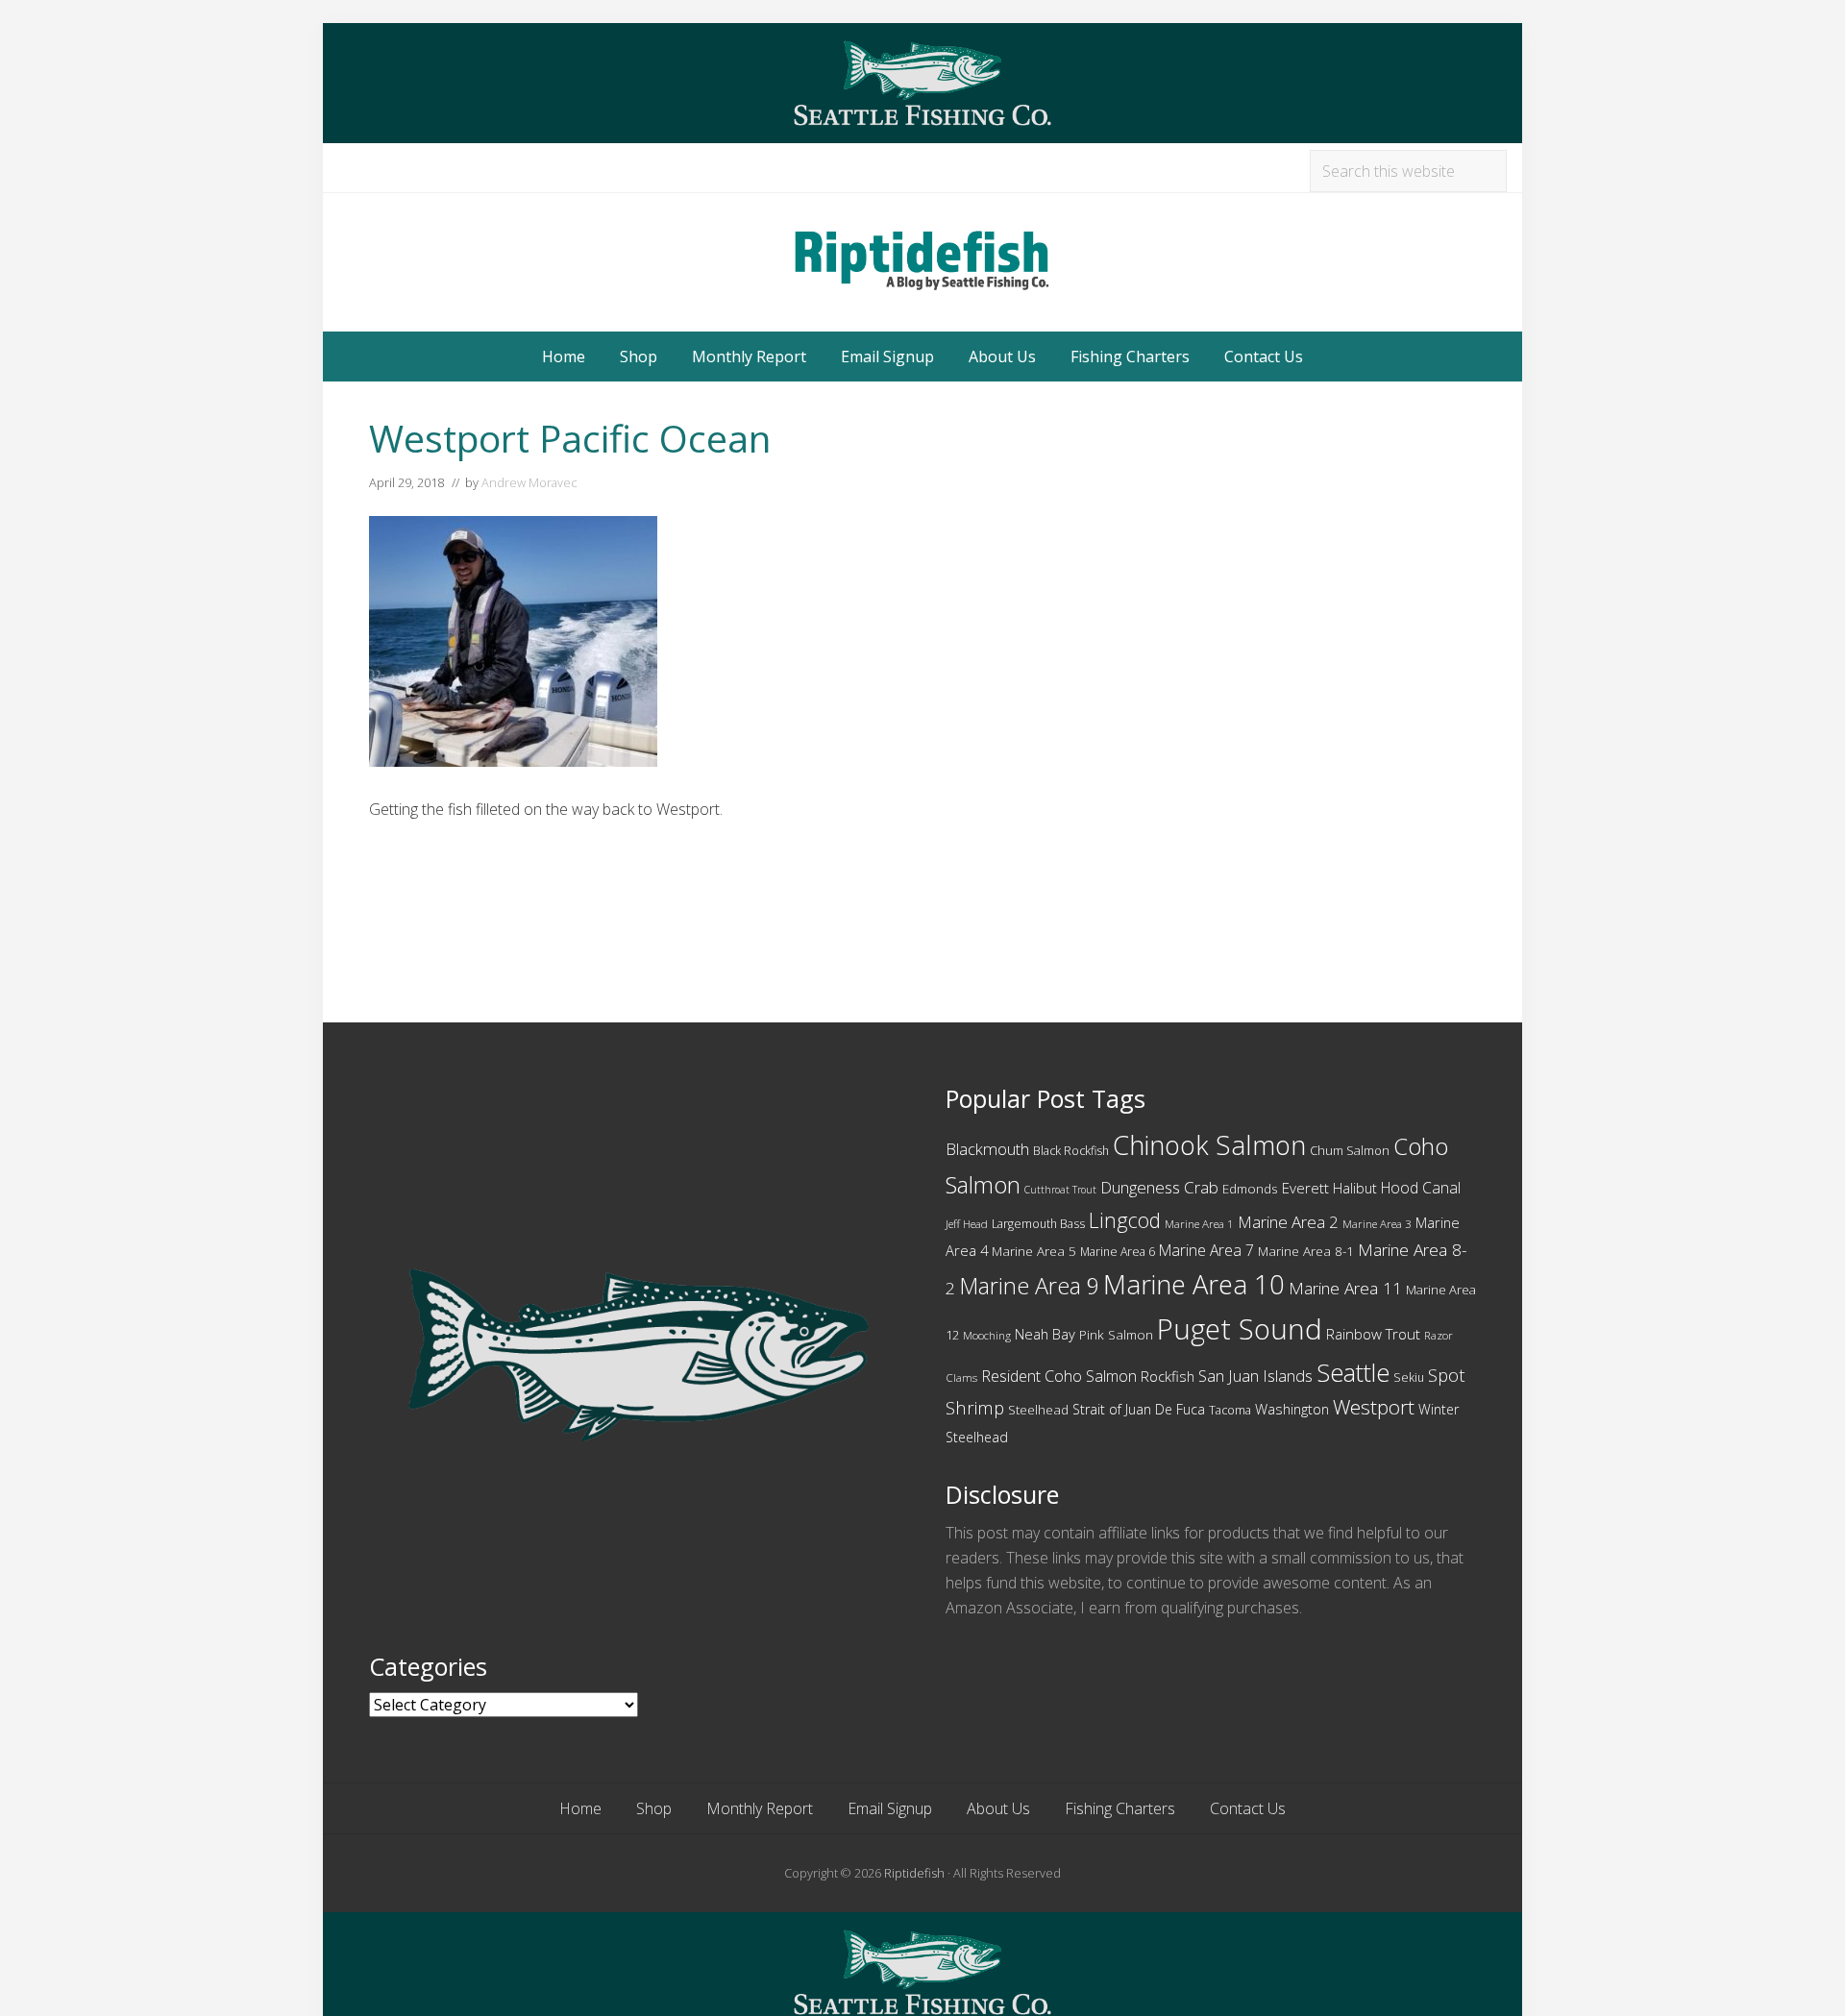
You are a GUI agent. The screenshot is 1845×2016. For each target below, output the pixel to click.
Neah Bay (1045, 1334)
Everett (1305, 1188)
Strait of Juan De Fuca (1139, 1409)
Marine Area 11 (1345, 1288)
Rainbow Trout (1373, 1334)
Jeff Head (967, 1224)
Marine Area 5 (1034, 1251)
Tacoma (1230, 1410)
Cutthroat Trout (1060, 1190)
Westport (1374, 1407)
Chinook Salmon (1209, 1145)
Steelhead (1038, 1410)
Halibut (1355, 1188)
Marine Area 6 (1118, 1252)
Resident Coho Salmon (1059, 1376)
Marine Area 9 (1029, 1286)
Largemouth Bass (1038, 1224)
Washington (1292, 1409)
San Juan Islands (1255, 1376)
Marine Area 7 (1206, 1250)
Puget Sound (1240, 1329)
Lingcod (1125, 1220)
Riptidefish (914, 1873)
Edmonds (1250, 1189)
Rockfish (1168, 1376)
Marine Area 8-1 (1306, 1251)
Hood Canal (1421, 1188)
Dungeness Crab (1159, 1187)
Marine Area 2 (1288, 1222)
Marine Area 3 (1377, 1224)
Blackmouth (987, 1149)
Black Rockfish (1071, 1151)
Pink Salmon (1116, 1335)
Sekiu (1409, 1377)
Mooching (987, 1335)
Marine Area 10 (1194, 1284)
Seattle (1353, 1372)
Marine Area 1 (1199, 1224)
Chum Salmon (1350, 1150)
